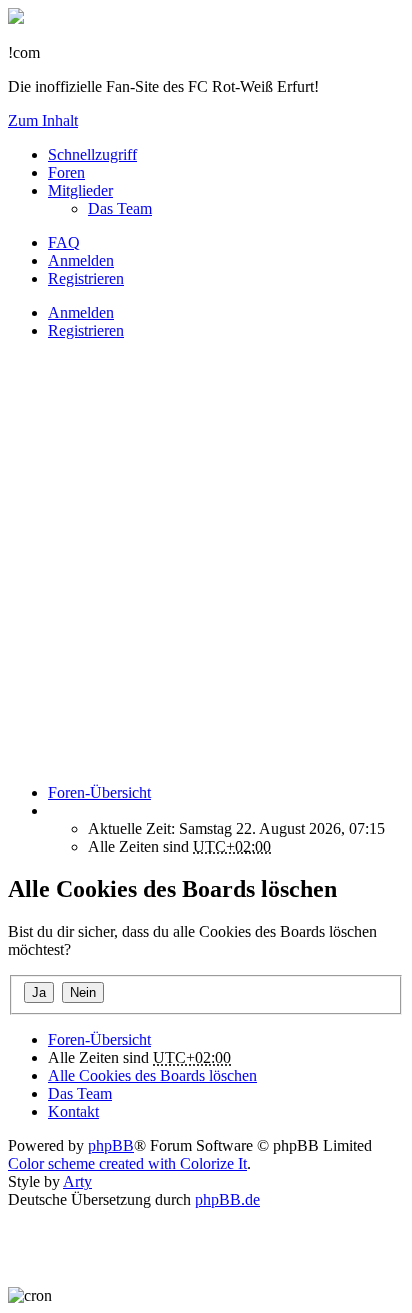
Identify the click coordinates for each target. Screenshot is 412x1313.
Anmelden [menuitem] (81, 260)
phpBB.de (227, 1199)
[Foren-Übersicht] (16, 18)
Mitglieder (80, 190)
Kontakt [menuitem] (73, 1111)
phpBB (111, 1145)
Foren (66, 172)
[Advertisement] (206, 562)
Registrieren (86, 330)
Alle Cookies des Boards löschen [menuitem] (152, 1075)
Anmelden (81, 312)
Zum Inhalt (43, 120)
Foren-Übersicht (99, 1039)
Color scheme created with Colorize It (127, 1163)
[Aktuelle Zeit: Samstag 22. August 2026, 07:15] (54, 810)
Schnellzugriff (92, 154)
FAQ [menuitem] (64, 242)
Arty (77, 1181)
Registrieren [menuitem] (86, 278)
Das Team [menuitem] (120, 208)
